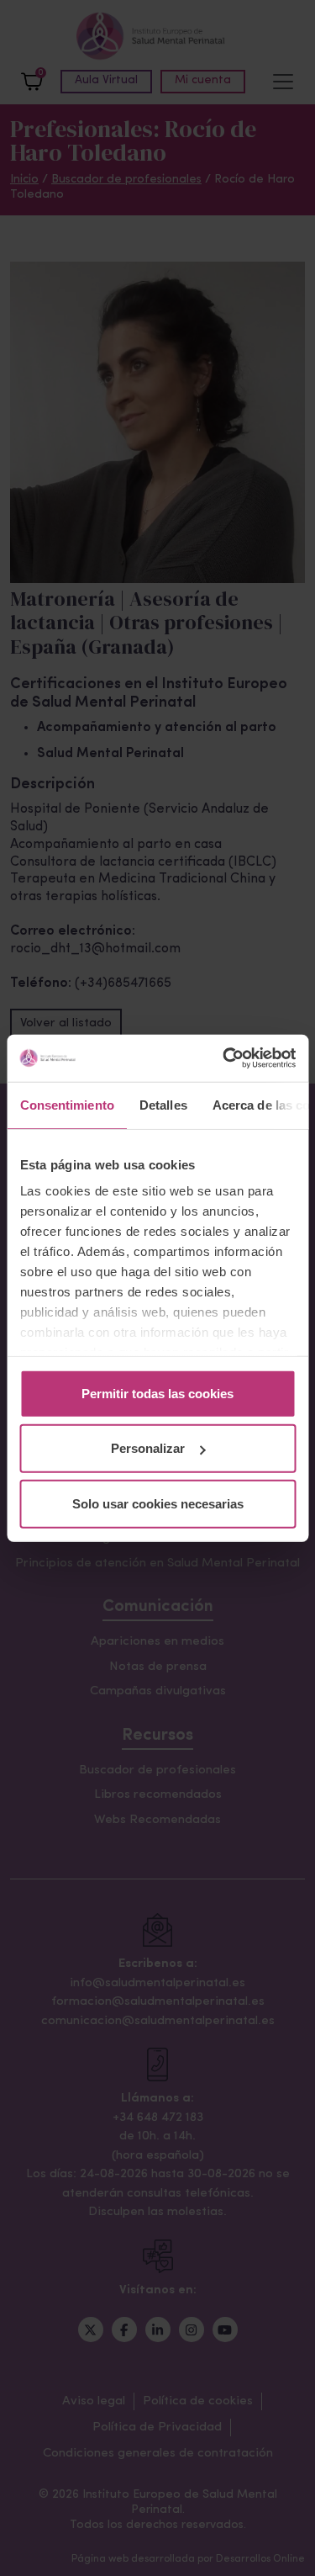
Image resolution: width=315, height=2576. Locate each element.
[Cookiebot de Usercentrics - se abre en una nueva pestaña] (224, 1058)
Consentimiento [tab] (66, 1104)
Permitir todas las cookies (157, 1393)
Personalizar (148, 1448)
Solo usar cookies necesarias (158, 1503)
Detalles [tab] (163, 1104)
